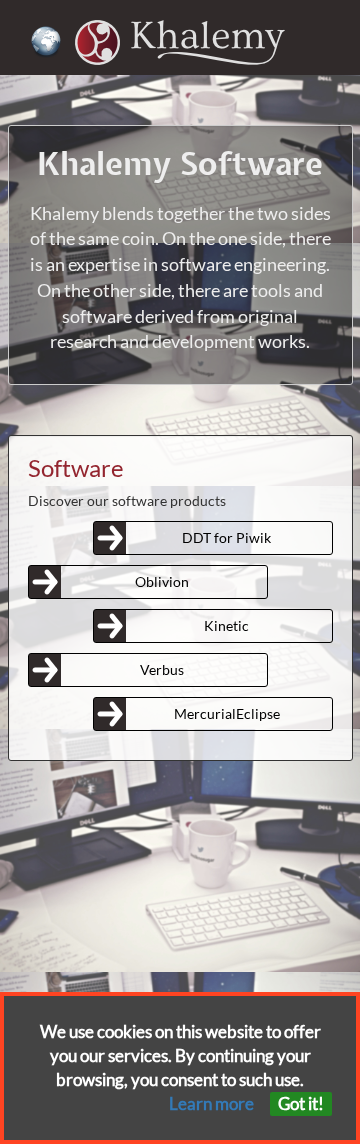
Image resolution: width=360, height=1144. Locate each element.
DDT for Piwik (226, 537)
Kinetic (226, 625)
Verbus (162, 669)
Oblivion (162, 581)
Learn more (211, 1103)
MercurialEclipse (227, 713)
